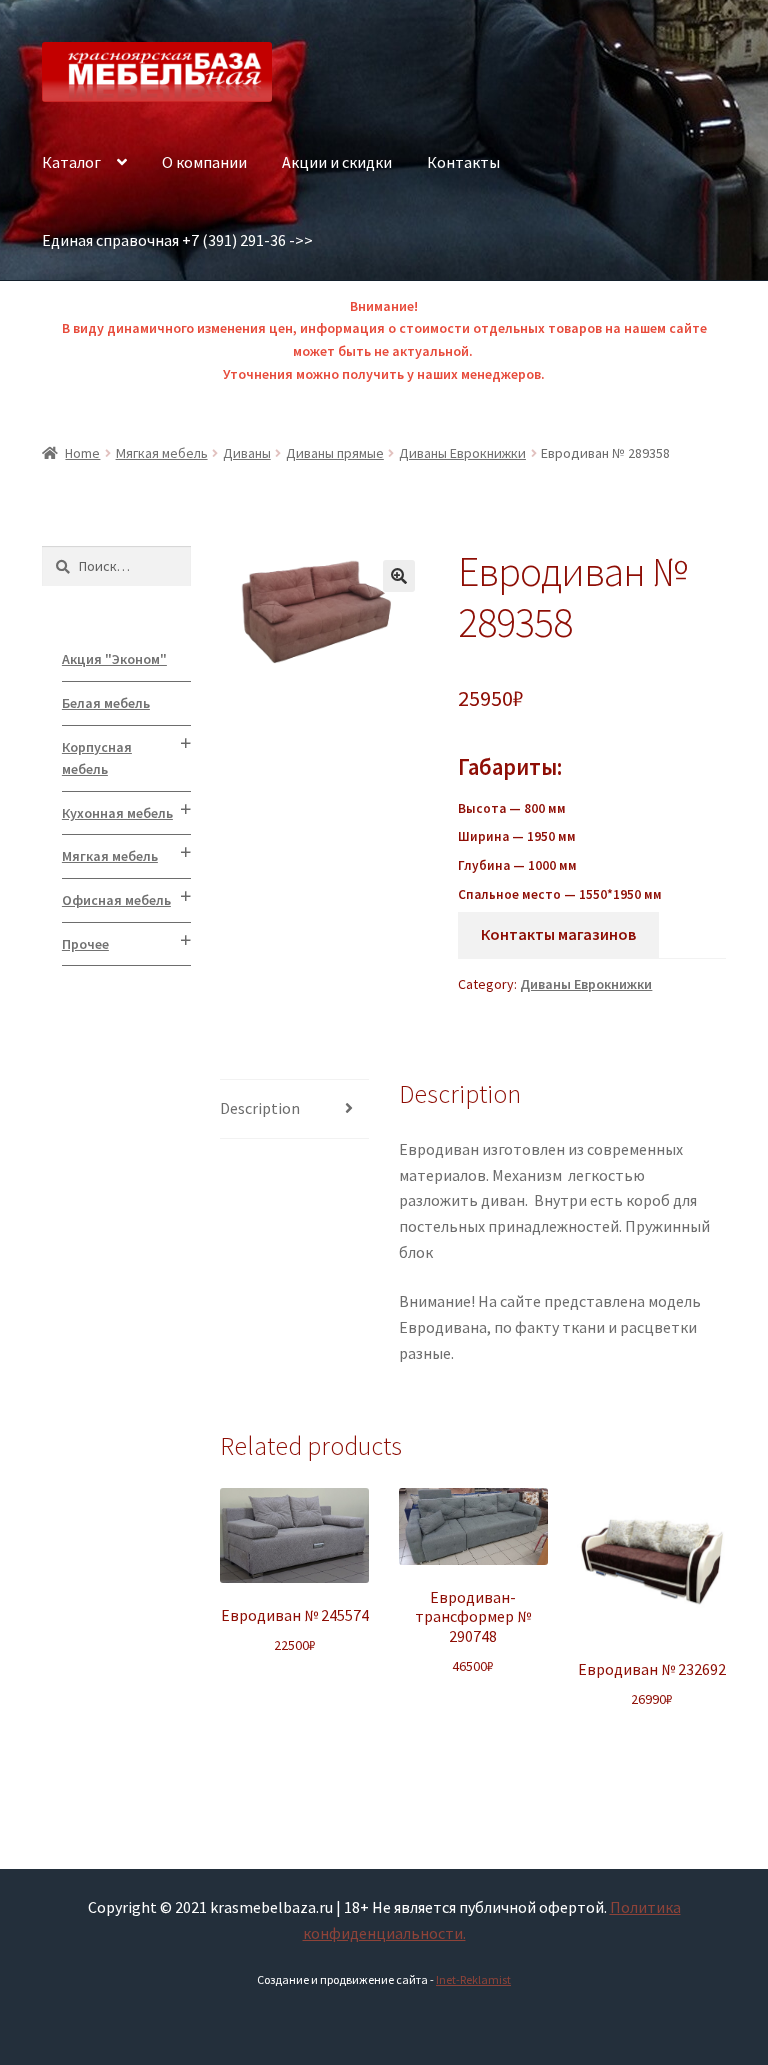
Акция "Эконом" (114, 659)
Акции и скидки (337, 162)
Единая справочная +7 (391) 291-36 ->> (177, 240)
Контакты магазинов (558, 934)
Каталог (71, 162)
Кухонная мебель (117, 813)
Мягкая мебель (162, 453)
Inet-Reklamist (473, 1979)
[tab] (294, 1109)
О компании (204, 162)
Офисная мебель (116, 900)
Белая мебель (106, 703)
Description (260, 1108)
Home (82, 453)
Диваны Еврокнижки (462, 453)
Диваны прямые (335, 453)
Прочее (85, 944)
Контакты (463, 162)
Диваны (247, 453)
